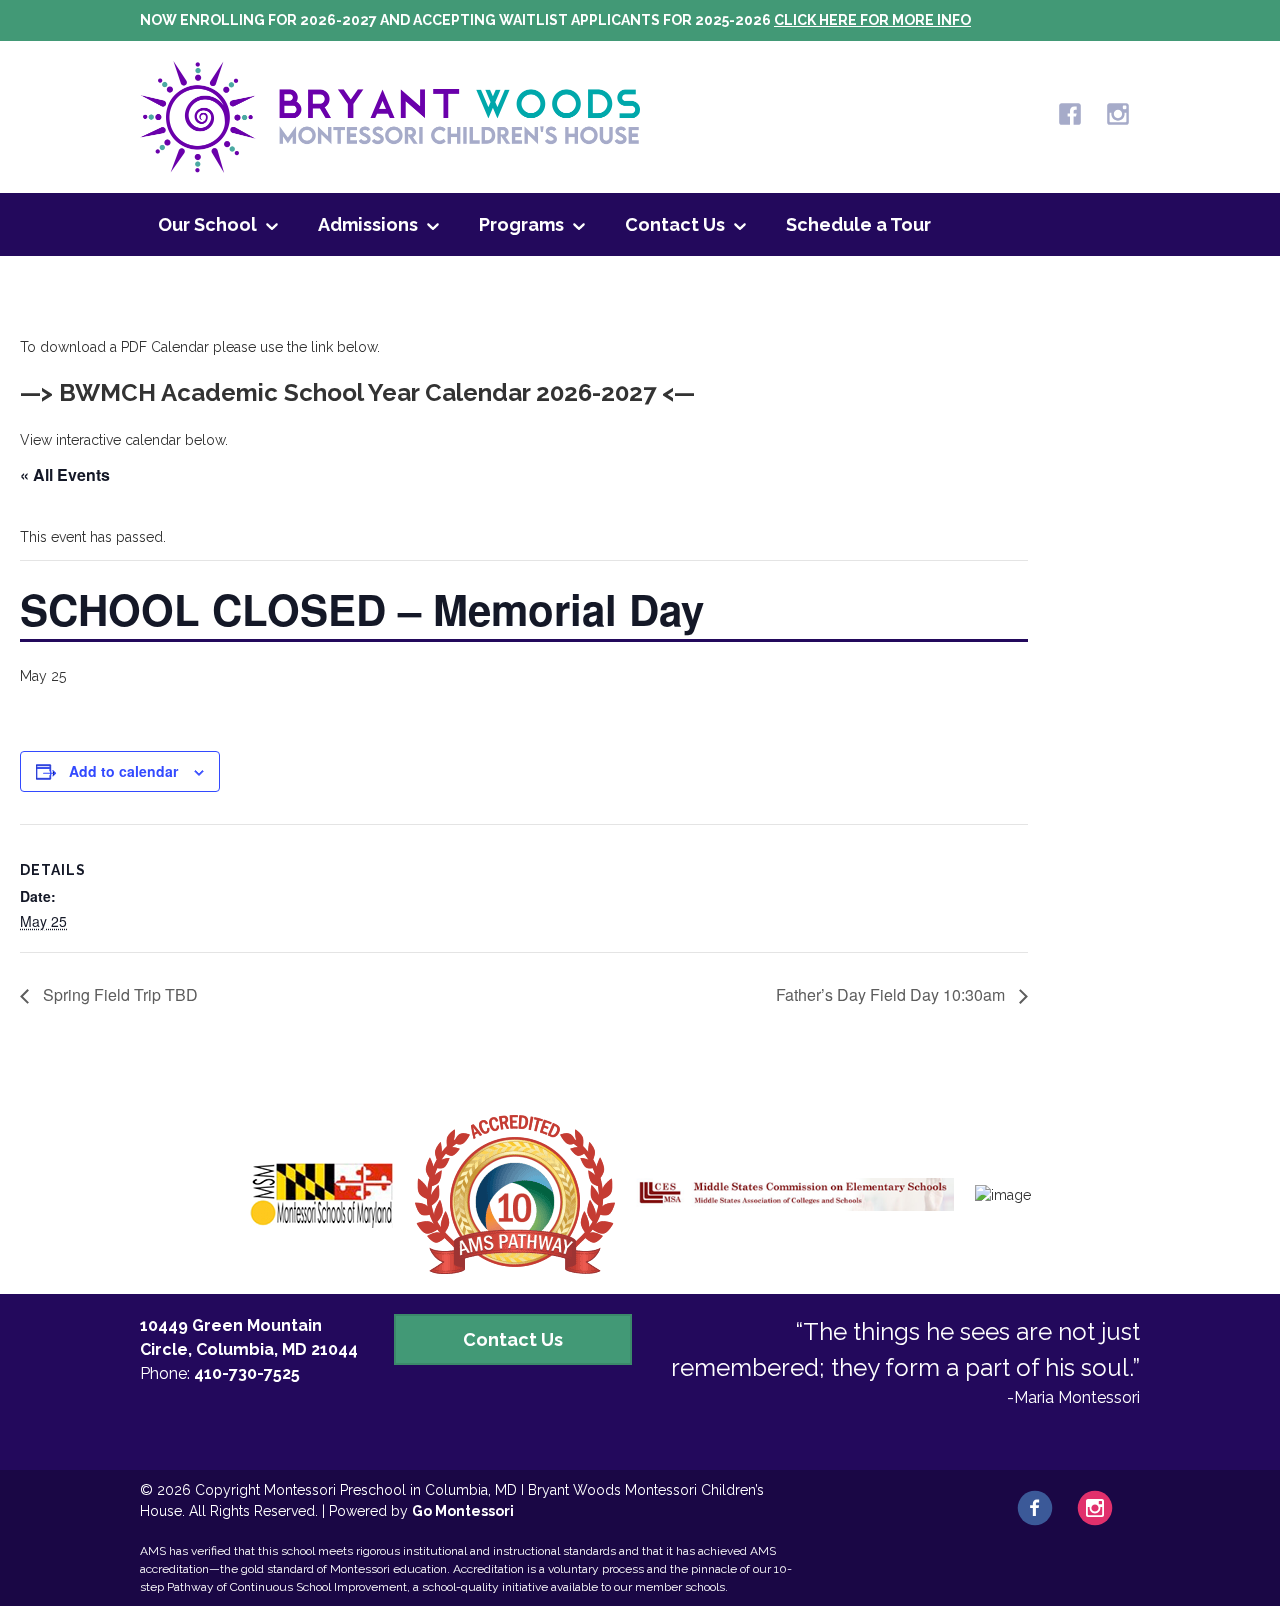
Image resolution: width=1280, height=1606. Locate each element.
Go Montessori (463, 1511)
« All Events (65, 474)
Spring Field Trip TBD (118, 994)
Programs (521, 224)
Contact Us (675, 224)
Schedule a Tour (858, 224)
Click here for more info (872, 20)
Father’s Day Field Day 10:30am (892, 994)
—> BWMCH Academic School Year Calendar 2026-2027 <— (357, 392)
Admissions (368, 224)
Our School (207, 224)
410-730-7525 (247, 1373)
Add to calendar (123, 771)
